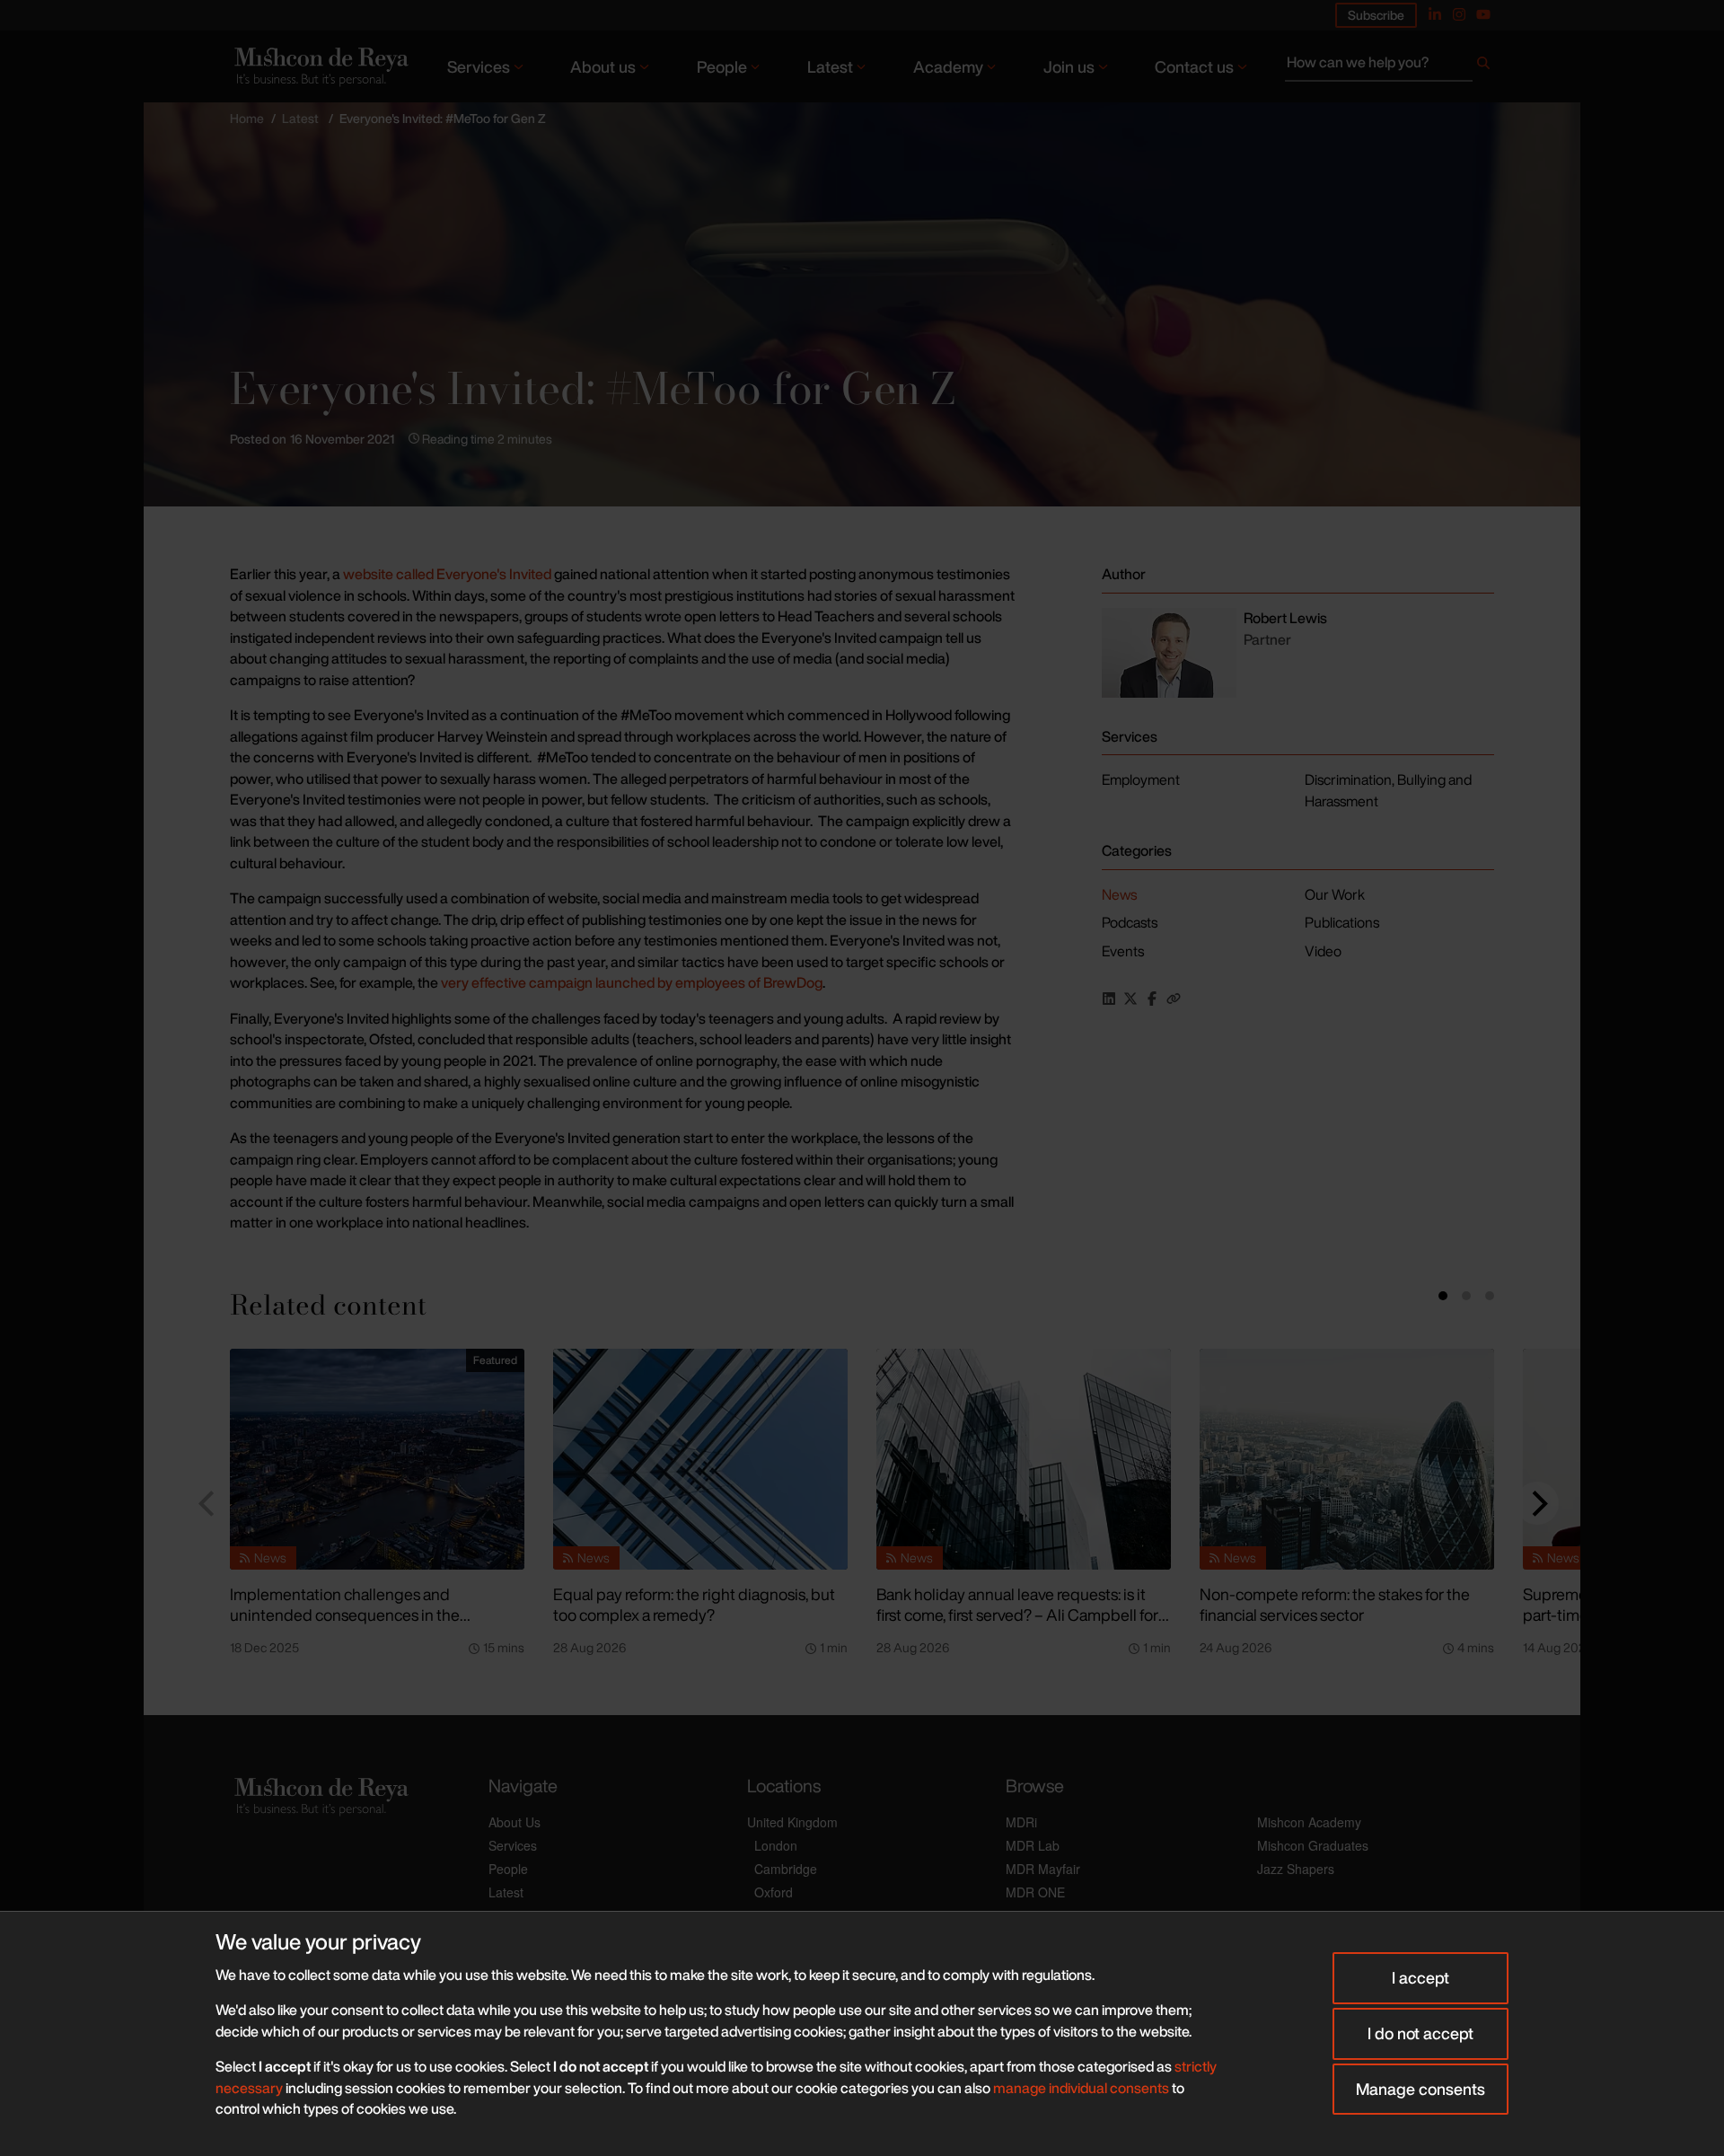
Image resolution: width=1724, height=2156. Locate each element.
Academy (948, 66)
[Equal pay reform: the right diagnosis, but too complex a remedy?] (700, 1459)
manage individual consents (1081, 2088)
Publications (1342, 922)
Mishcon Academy (1309, 1822)
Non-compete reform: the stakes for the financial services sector (1335, 1604)
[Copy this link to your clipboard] (1174, 999)
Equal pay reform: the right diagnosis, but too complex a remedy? (694, 1604)
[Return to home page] (320, 66)
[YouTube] (1483, 14)
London (776, 1845)
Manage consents (1421, 2089)
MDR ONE (1035, 1892)
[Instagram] (1459, 14)
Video (1323, 951)
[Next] (1537, 1503)
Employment (1141, 779)
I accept (1421, 1977)
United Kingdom (792, 1822)
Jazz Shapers (1296, 1869)
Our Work (1335, 894)
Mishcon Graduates (1313, 1845)
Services (479, 66)
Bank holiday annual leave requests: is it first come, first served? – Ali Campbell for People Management (1017, 1614)
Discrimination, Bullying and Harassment (1388, 790)
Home (247, 118)
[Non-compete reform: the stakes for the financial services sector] (1347, 1459)
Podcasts (1130, 922)
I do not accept (1421, 2033)
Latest (830, 66)
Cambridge (786, 1869)
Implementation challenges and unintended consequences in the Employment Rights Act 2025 (345, 1614)
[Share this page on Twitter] (1130, 999)
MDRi (1021, 1822)
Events (1123, 951)
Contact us (1194, 66)
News (1119, 894)
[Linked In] (1435, 14)
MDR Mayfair (1043, 1869)
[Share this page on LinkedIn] (1109, 999)
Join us (1069, 66)
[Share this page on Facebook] (1152, 999)
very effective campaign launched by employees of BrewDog (632, 982)
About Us (515, 1822)
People (722, 66)
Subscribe (1376, 15)
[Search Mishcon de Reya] (1390, 66)
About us (603, 66)
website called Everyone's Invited (447, 574)
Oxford (774, 1892)
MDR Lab (1033, 1845)
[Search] (1483, 66)
